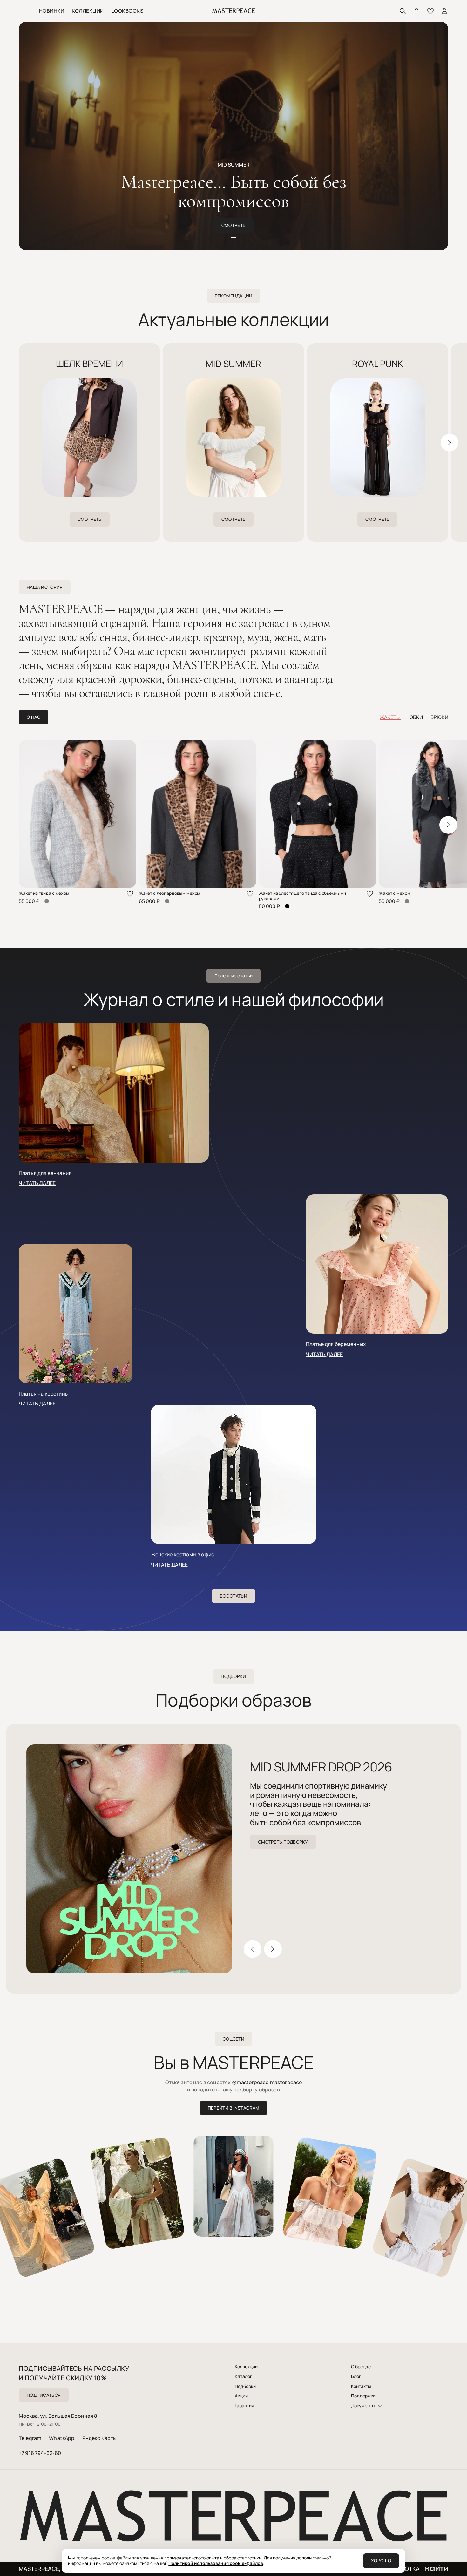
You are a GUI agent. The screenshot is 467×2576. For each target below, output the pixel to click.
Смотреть (233, 225)
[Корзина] (416, 11)
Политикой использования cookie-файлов (216, 2563)
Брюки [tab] (439, 717)
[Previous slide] (17, 443)
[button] (233, 237)
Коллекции (246, 2367)
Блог (356, 2376)
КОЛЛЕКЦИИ (88, 11)
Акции (241, 2396)
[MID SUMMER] (233, 440)
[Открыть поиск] (403, 11)
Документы (363, 2406)
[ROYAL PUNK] (378, 440)
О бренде (361, 2367)
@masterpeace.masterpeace (267, 2082)
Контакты (361, 2386)
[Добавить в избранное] (130, 894)
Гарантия (244, 2406)
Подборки (245, 2386)
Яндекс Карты (100, 2438)
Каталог (244, 2376)
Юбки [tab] (416, 717)
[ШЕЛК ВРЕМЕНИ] (89, 440)
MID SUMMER (233, 364)
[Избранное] (430, 11)
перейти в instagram (233, 2108)
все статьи (233, 1596)
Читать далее (37, 1183)
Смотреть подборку (283, 1842)
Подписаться (44, 2395)
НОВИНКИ (52, 11)
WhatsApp (62, 2438)
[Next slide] (450, 443)
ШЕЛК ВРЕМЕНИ (89, 364)
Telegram (30, 2438)
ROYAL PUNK (378, 364)
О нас (34, 717)
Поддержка (363, 2396)
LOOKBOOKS (127, 11)
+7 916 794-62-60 (40, 2453)
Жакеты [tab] (390, 717)
